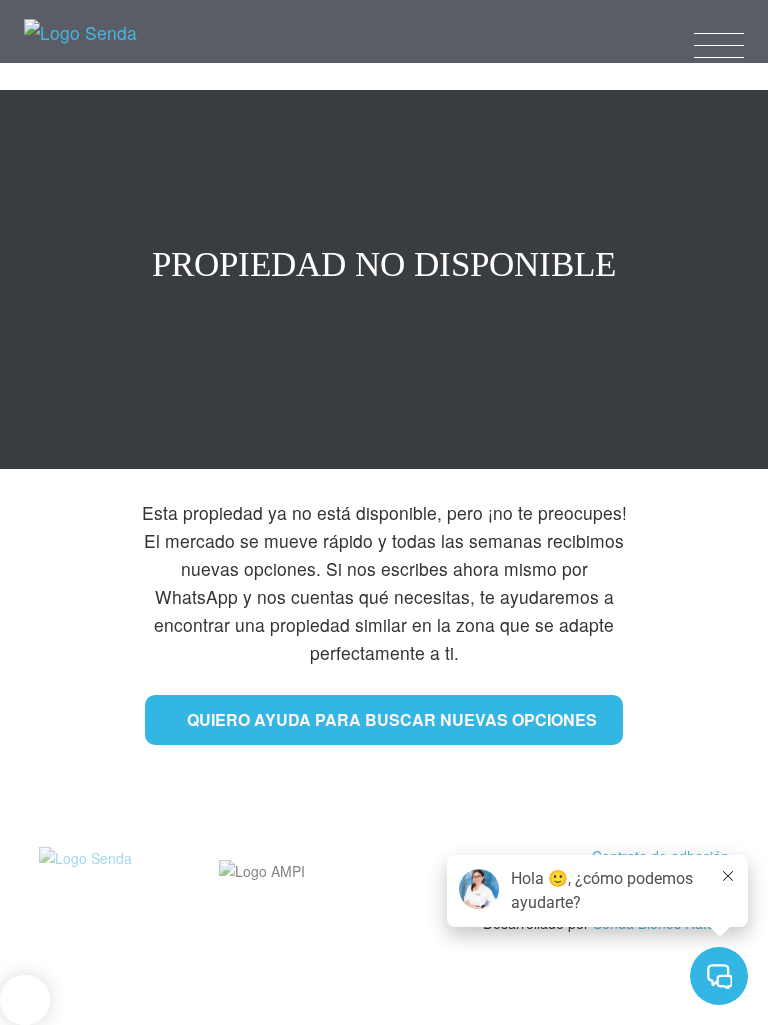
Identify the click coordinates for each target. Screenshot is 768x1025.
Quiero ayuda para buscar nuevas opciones (392, 719)
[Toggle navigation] (719, 41)
